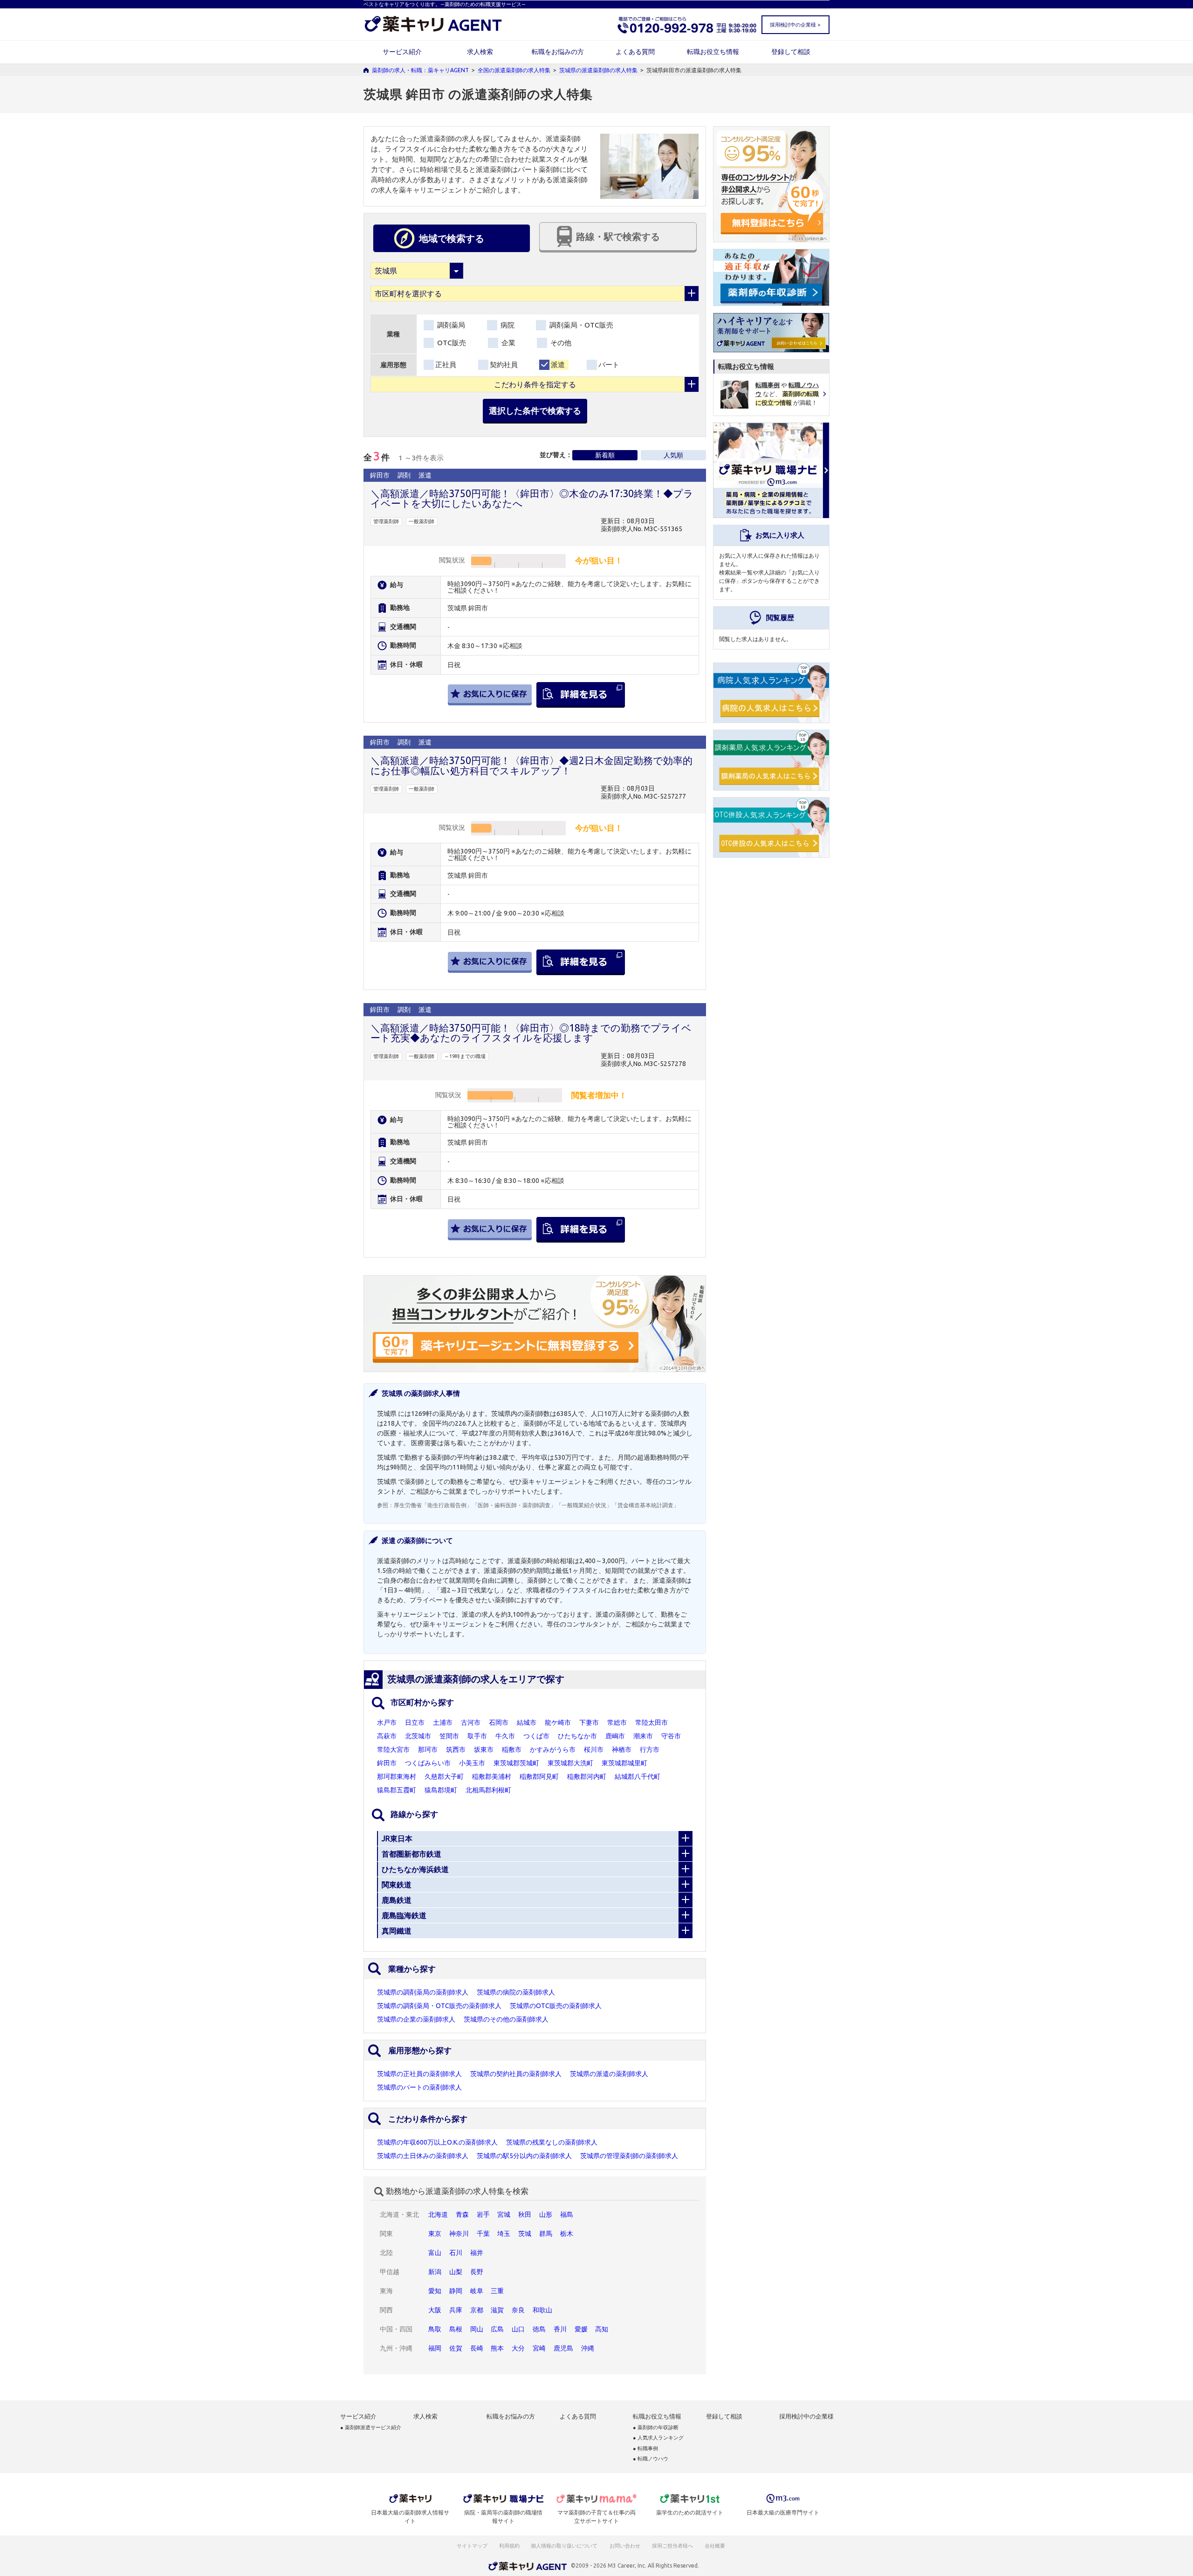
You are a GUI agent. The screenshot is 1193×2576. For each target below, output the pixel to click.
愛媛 (581, 2329)
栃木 (567, 2234)
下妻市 (589, 1722)
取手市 (477, 1736)
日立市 (415, 1722)
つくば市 (536, 1736)
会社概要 (715, 2546)
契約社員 (504, 365)
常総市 (617, 1722)
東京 (435, 2234)
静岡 (456, 2291)
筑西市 (456, 1749)
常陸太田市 (651, 1722)
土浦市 (443, 1722)
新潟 (435, 2272)
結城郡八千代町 (638, 1777)
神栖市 (622, 1749)
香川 (560, 2329)
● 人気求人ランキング (658, 2438)
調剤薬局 (450, 325)
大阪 (435, 2310)
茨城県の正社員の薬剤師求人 (419, 2074)
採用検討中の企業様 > (795, 25)
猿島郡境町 (441, 1790)
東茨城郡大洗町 (570, 1763)
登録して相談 (791, 52)
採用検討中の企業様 (806, 2416)
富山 (435, 2253)
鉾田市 (387, 1763)
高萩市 (387, 1736)
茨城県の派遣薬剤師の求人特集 (598, 70)
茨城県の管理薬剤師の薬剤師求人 (629, 2156)
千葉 (483, 2234)
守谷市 (671, 1736)
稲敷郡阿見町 (539, 1777)
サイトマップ (472, 2546)
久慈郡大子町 (444, 1777)
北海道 (438, 2214)
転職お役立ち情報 (713, 52)
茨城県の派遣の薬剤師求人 (609, 2074)
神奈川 (459, 2234)
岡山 (477, 2329)
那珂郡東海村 (397, 1777)
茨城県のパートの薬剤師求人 (419, 2087)
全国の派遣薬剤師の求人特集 (514, 70)
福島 (567, 2214)
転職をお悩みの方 (558, 52)
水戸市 (387, 1722)
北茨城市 (418, 1736)
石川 (456, 2253)
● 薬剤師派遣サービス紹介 (371, 2428)
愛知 (435, 2291)
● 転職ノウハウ (651, 2459)
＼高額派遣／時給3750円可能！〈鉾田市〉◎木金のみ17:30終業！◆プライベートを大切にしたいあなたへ (532, 498)
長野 (477, 2272)
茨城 (525, 2234)
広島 (497, 2329)
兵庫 (456, 2310)
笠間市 (449, 1736)
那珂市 (428, 1749)
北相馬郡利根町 (488, 1790)
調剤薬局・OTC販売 (580, 325)
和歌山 (542, 2310)
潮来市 (643, 1736)
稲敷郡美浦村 (492, 1777)
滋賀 (497, 2310)
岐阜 (477, 2291)
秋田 (525, 2214)
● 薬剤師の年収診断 (656, 2428)
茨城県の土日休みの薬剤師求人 (423, 2156)
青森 (462, 2214)
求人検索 (480, 52)
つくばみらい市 (428, 1763)
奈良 (518, 2310)
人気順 (673, 455)
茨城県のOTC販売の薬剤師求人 (556, 2006)
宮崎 (539, 2348)
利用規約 (509, 2546)
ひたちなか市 (577, 1736)
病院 (507, 325)
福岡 (435, 2348)
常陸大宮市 (393, 1749)
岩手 (483, 2214)
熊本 (497, 2348)
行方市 (650, 1749)
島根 (456, 2329)
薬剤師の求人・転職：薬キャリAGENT (420, 70)
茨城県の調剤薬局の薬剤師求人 (423, 1992)
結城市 (527, 1722)
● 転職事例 (645, 2449)
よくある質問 (635, 52)
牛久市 (505, 1736)
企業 (507, 343)
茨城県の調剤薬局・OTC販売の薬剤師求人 (439, 2006)
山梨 (456, 2272)
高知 (602, 2329)
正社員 (446, 365)
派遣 (558, 365)
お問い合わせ (625, 2546)
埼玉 (504, 2234)
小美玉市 (472, 1763)
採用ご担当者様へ (673, 2546)
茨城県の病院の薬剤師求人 (516, 1992)
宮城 (504, 2214)
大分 (518, 2348)
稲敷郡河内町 (587, 1777)
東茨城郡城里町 (624, 1763)
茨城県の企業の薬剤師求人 (416, 2019)
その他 (560, 343)
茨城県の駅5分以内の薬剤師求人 (524, 2156)
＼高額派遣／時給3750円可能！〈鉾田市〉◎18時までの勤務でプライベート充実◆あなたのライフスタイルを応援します (531, 1033)
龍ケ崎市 (558, 1722)
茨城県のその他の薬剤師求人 (506, 2019)
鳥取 (435, 2329)
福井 (477, 2253)
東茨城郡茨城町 (516, 1763)
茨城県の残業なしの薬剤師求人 (552, 2142)
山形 (546, 2214)
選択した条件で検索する (535, 410)
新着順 (605, 455)
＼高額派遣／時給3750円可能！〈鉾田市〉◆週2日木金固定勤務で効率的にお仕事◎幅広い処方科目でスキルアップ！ (531, 765)
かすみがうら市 (553, 1749)
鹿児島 (563, 2348)
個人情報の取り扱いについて (565, 2546)
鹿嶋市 (615, 1736)
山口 (518, 2329)
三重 (497, 2291)
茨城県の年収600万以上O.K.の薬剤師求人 (437, 2142)
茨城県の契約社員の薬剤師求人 (516, 2074)
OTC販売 (451, 343)
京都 (477, 2310)
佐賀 (456, 2348)
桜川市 (594, 1749)
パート (609, 365)
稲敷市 (512, 1749)
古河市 (471, 1722)
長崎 (477, 2348)
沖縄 (588, 2348)
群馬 (546, 2234)
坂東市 (484, 1749)
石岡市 (499, 1722)
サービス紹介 (402, 52)
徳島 (539, 2329)
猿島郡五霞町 (397, 1790)
